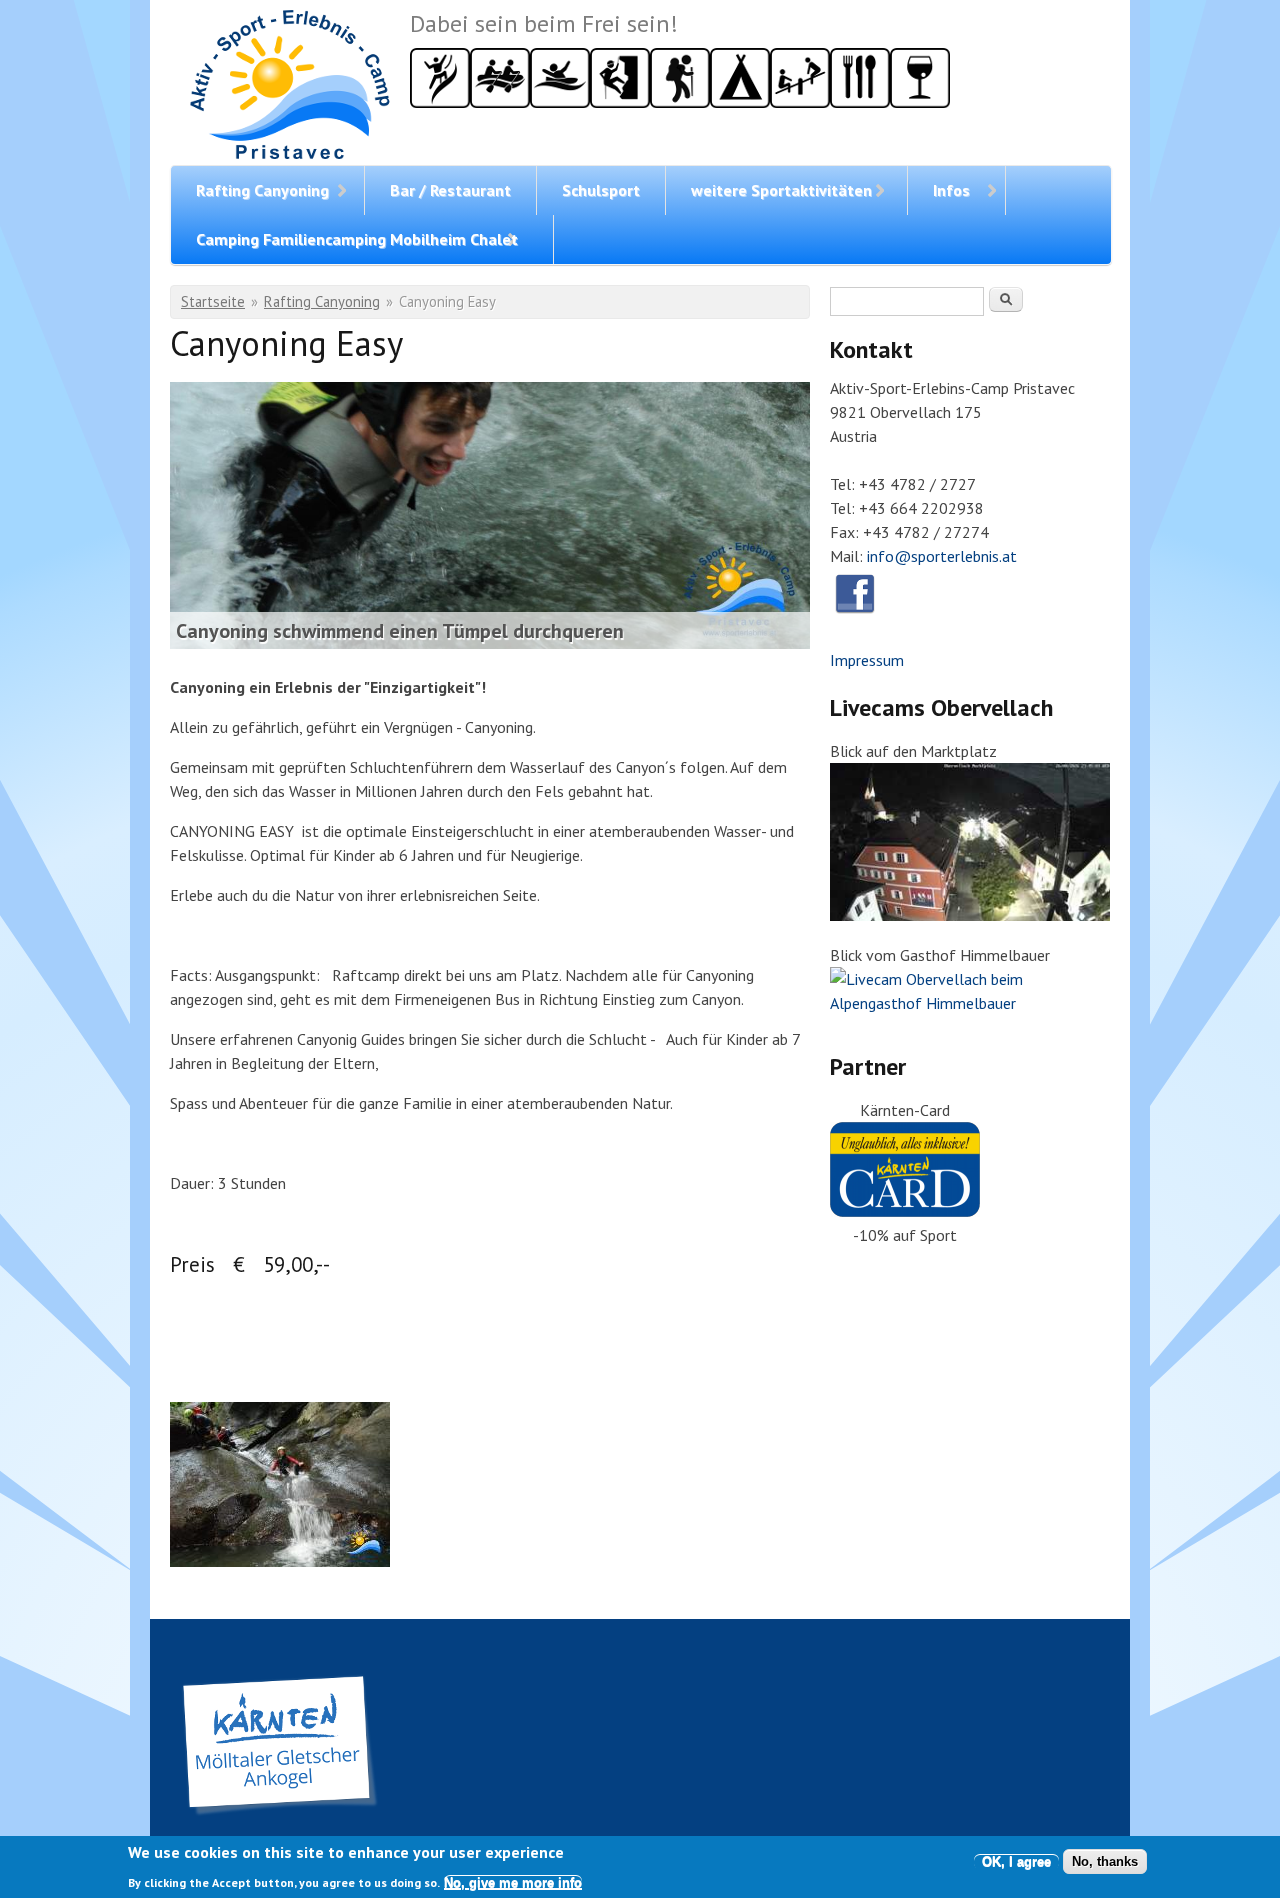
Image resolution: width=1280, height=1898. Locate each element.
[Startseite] (290, 87)
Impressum (867, 660)
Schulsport (601, 190)
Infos (951, 190)
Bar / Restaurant (450, 190)
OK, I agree (1016, 1861)
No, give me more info (513, 1881)
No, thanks (1105, 1861)
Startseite (213, 301)
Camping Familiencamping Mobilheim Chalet (357, 239)
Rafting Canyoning (262, 190)
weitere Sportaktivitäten (781, 190)
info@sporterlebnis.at (942, 556)
